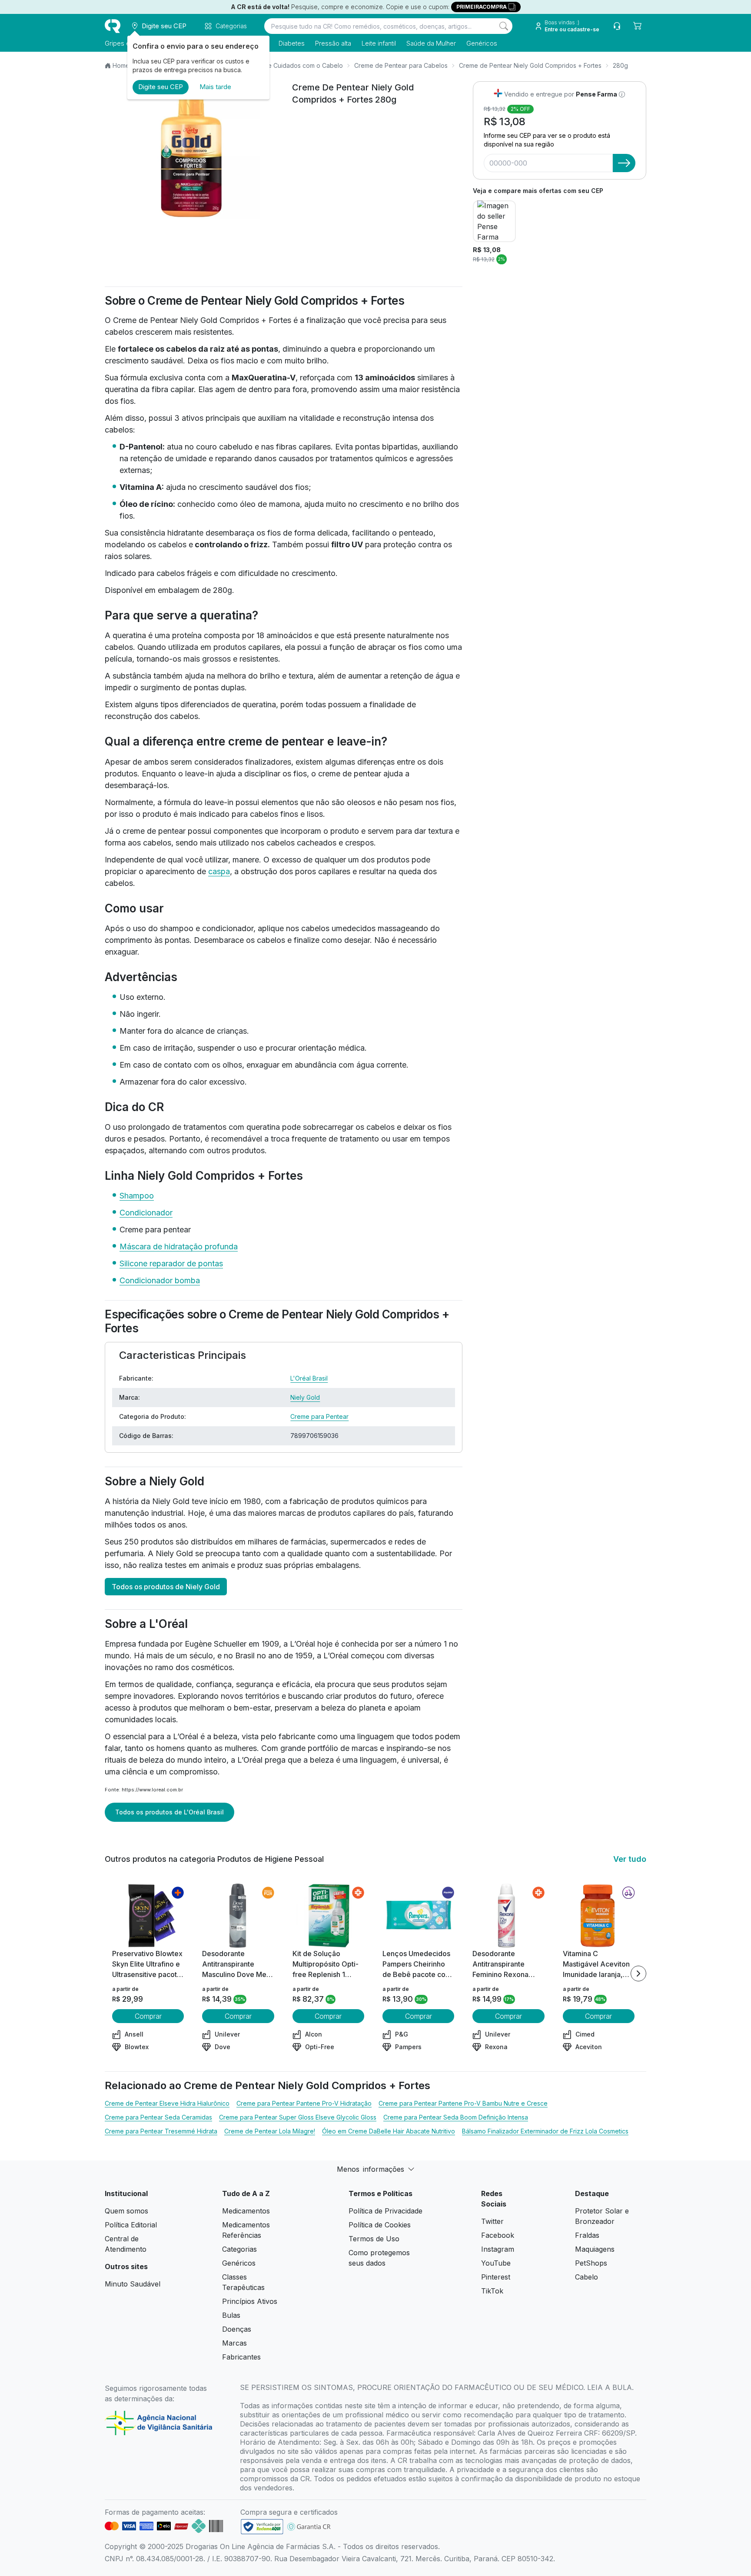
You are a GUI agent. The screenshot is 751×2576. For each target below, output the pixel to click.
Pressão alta (333, 43)
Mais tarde (215, 87)
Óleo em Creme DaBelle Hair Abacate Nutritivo (389, 2131)
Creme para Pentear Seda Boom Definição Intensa (456, 2117)
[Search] (504, 26)
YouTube (496, 2263)
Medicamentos (246, 2211)
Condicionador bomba (160, 1280)
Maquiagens (595, 2249)
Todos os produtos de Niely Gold (166, 1587)
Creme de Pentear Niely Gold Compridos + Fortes (530, 65)
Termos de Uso (374, 2239)
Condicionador (146, 1213)
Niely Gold (305, 1397)
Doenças (237, 2329)
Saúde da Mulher (431, 43)
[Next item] (638, 1974)
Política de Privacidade (385, 2211)
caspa (219, 871)
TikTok (492, 2291)
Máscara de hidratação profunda (179, 1246)
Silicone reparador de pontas (171, 1263)
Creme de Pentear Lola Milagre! (270, 2131)
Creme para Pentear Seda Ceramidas (158, 2117)
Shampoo (137, 1196)
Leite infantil (379, 43)
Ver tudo (630, 1859)
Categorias (239, 2249)
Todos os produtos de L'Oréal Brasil (169, 1812)
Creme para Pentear (319, 1416)
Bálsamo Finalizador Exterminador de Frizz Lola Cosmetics (545, 2131)
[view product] (148, 1916)
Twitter (492, 2221)
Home (121, 65)
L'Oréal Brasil (309, 1378)
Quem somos (126, 2211)
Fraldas (587, 2235)
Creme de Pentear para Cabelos (401, 65)
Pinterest (496, 2277)
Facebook (498, 2235)
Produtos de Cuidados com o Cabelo (289, 65)
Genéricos (482, 43)
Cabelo (587, 2277)
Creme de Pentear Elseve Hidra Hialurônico (167, 2103)
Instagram (498, 2249)
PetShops (591, 2263)
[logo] (113, 26)
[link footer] (262, 2527)
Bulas (231, 2315)
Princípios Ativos (250, 2301)
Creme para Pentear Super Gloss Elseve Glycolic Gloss (298, 2117)
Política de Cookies (380, 2225)
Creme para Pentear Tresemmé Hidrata (161, 2131)
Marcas (234, 2343)
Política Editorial (131, 2225)
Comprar (148, 2016)
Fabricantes (241, 2357)
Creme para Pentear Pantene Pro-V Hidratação (304, 2103)
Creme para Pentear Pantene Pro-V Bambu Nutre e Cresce (463, 2103)
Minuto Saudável (133, 2284)
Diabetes (292, 43)
